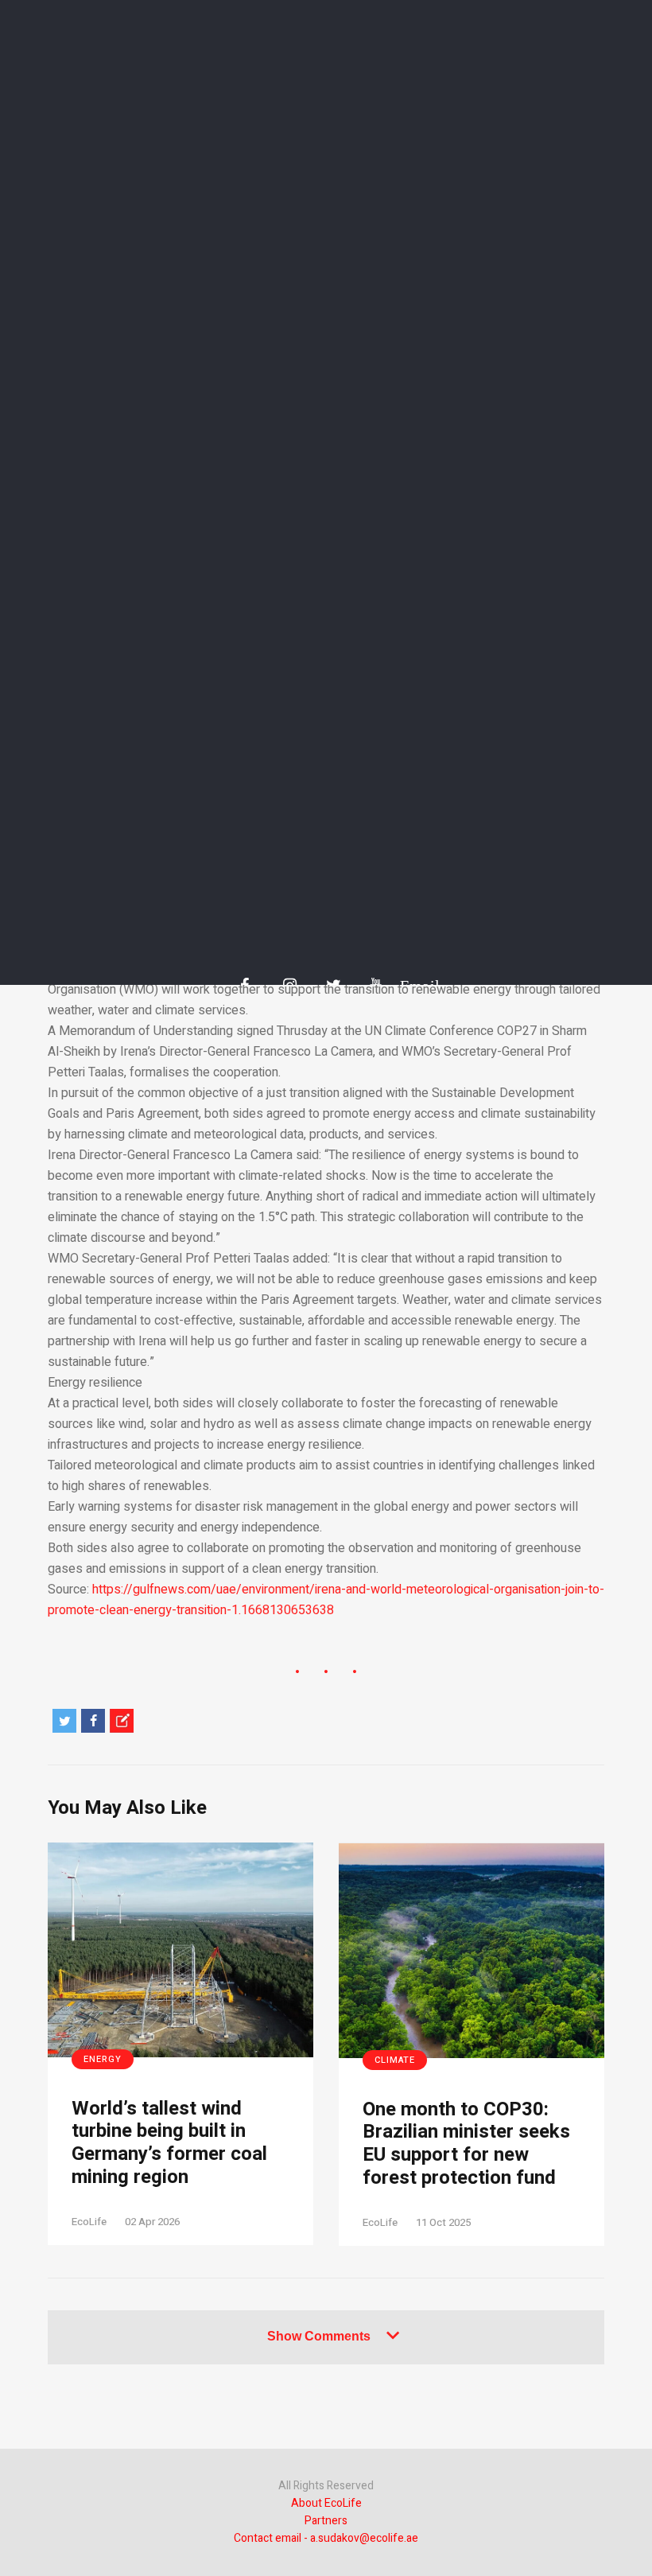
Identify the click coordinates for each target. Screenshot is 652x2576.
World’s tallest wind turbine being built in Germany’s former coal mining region (169, 2144)
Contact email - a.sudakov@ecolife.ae (326, 2538)
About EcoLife (326, 2503)
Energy (103, 2059)
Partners (326, 2521)
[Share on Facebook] (93, 1721)
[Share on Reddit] (122, 1721)
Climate (395, 2060)
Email (412, 986)
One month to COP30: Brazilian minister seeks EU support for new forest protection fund (466, 2144)
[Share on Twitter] (64, 1721)
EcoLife (89, 2222)
